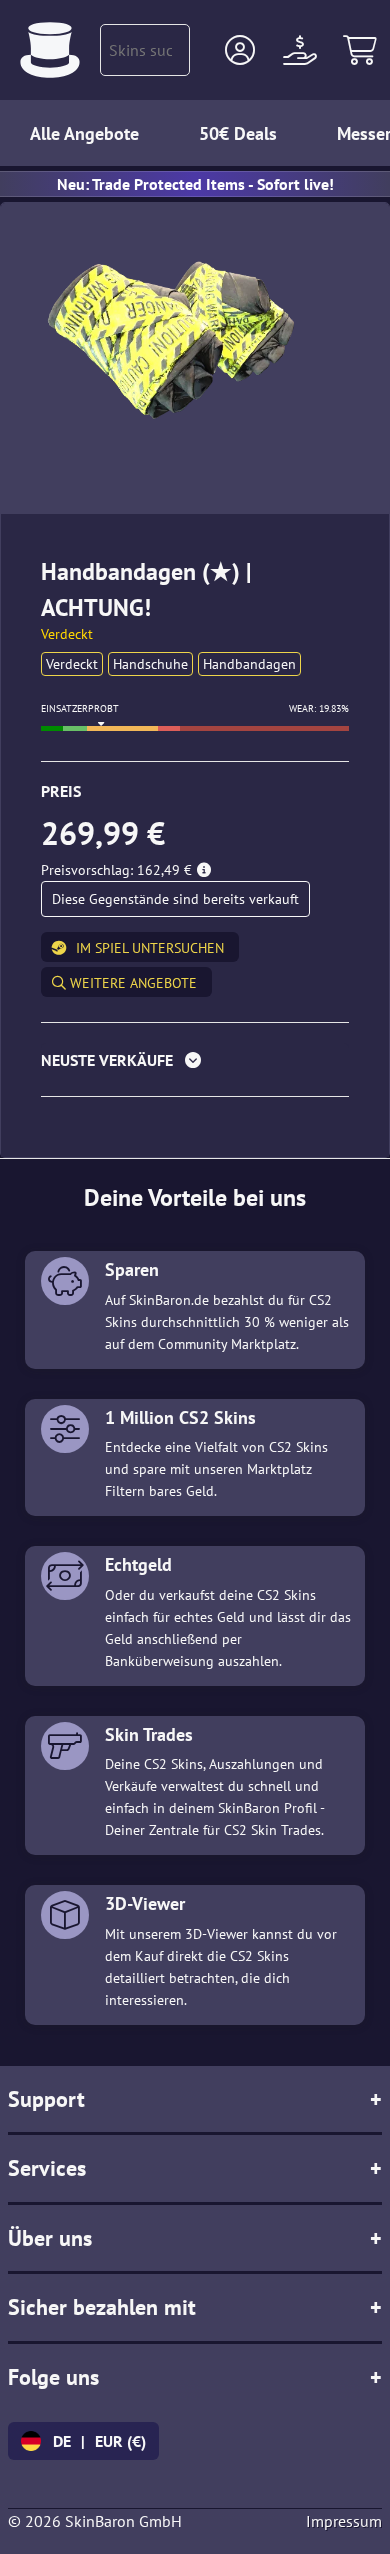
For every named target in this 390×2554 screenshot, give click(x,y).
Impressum (344, 2521)
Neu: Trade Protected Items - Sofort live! (195, 184)
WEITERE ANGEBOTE (131, 983)
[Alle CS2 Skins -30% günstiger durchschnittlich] (50, 50)
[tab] (195, 1064)
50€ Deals (238, 133)
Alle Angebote (84, 133)
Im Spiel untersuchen (150, 948)
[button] (240, 50)
